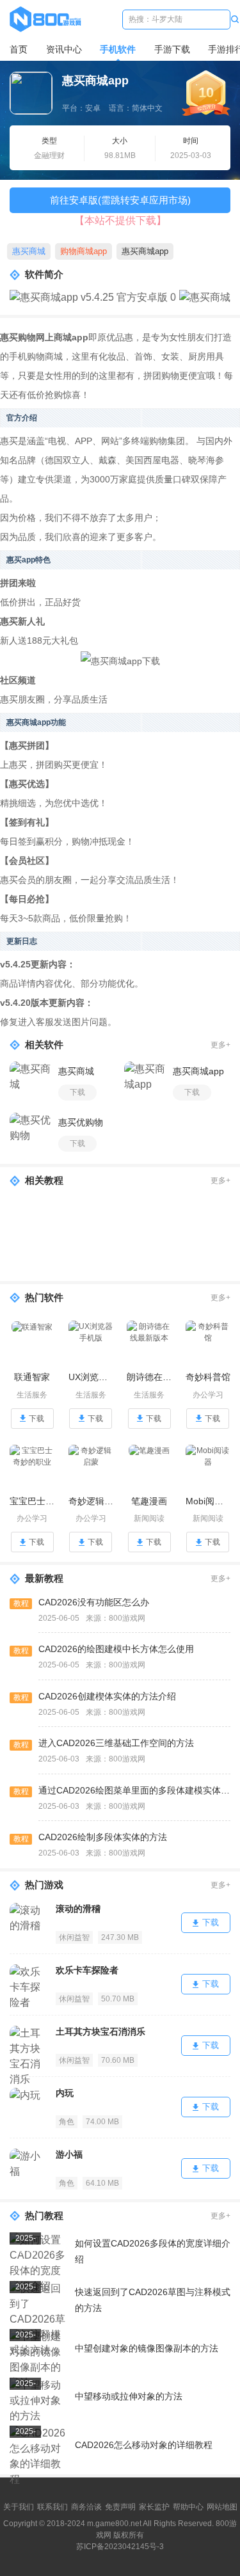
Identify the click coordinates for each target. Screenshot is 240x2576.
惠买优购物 (81, 1122)
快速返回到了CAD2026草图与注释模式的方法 (153, 2300)
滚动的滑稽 (78, 1909)
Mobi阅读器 (208, 1501)
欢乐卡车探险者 (87, 1970)
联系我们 (52, 2507)
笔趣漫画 (149, 1501)
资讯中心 (64, 49)
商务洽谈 (86, 2507)
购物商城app (84, 251)
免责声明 (120, 2507)
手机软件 (118, 49)
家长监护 (154, 2507)
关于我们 (19, 2507)
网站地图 (222, 2507)
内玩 (65, 2093)
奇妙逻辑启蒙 (91, 1501)
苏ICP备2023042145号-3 (120, 2547)
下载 (77, 1092)
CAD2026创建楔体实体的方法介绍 (107, 1696)
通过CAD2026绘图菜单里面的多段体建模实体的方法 (134, 1790)
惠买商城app (145, 251)
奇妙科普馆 (208, 1377)
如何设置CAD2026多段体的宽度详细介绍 (153, 2251)
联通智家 (32, 1377)
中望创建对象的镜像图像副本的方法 (147, 2348)
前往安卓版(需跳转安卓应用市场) (120, 200)
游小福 (69, 2154)
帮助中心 (188, 2507)
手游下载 (172, 49)
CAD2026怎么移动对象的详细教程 (144, 2445)
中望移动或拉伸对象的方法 (129, 2396)
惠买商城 (29, 251)
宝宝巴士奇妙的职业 (32, 1501)
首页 (19, 49)
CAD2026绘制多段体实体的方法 (103, 1837)
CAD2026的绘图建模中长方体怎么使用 (116, 1649)
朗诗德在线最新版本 (149, 1377)
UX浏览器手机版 (91, 1377)
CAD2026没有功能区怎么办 (94, 1602)
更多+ (220, 1045)
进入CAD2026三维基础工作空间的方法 (116, 1743)
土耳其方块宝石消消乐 (100, 2031)
